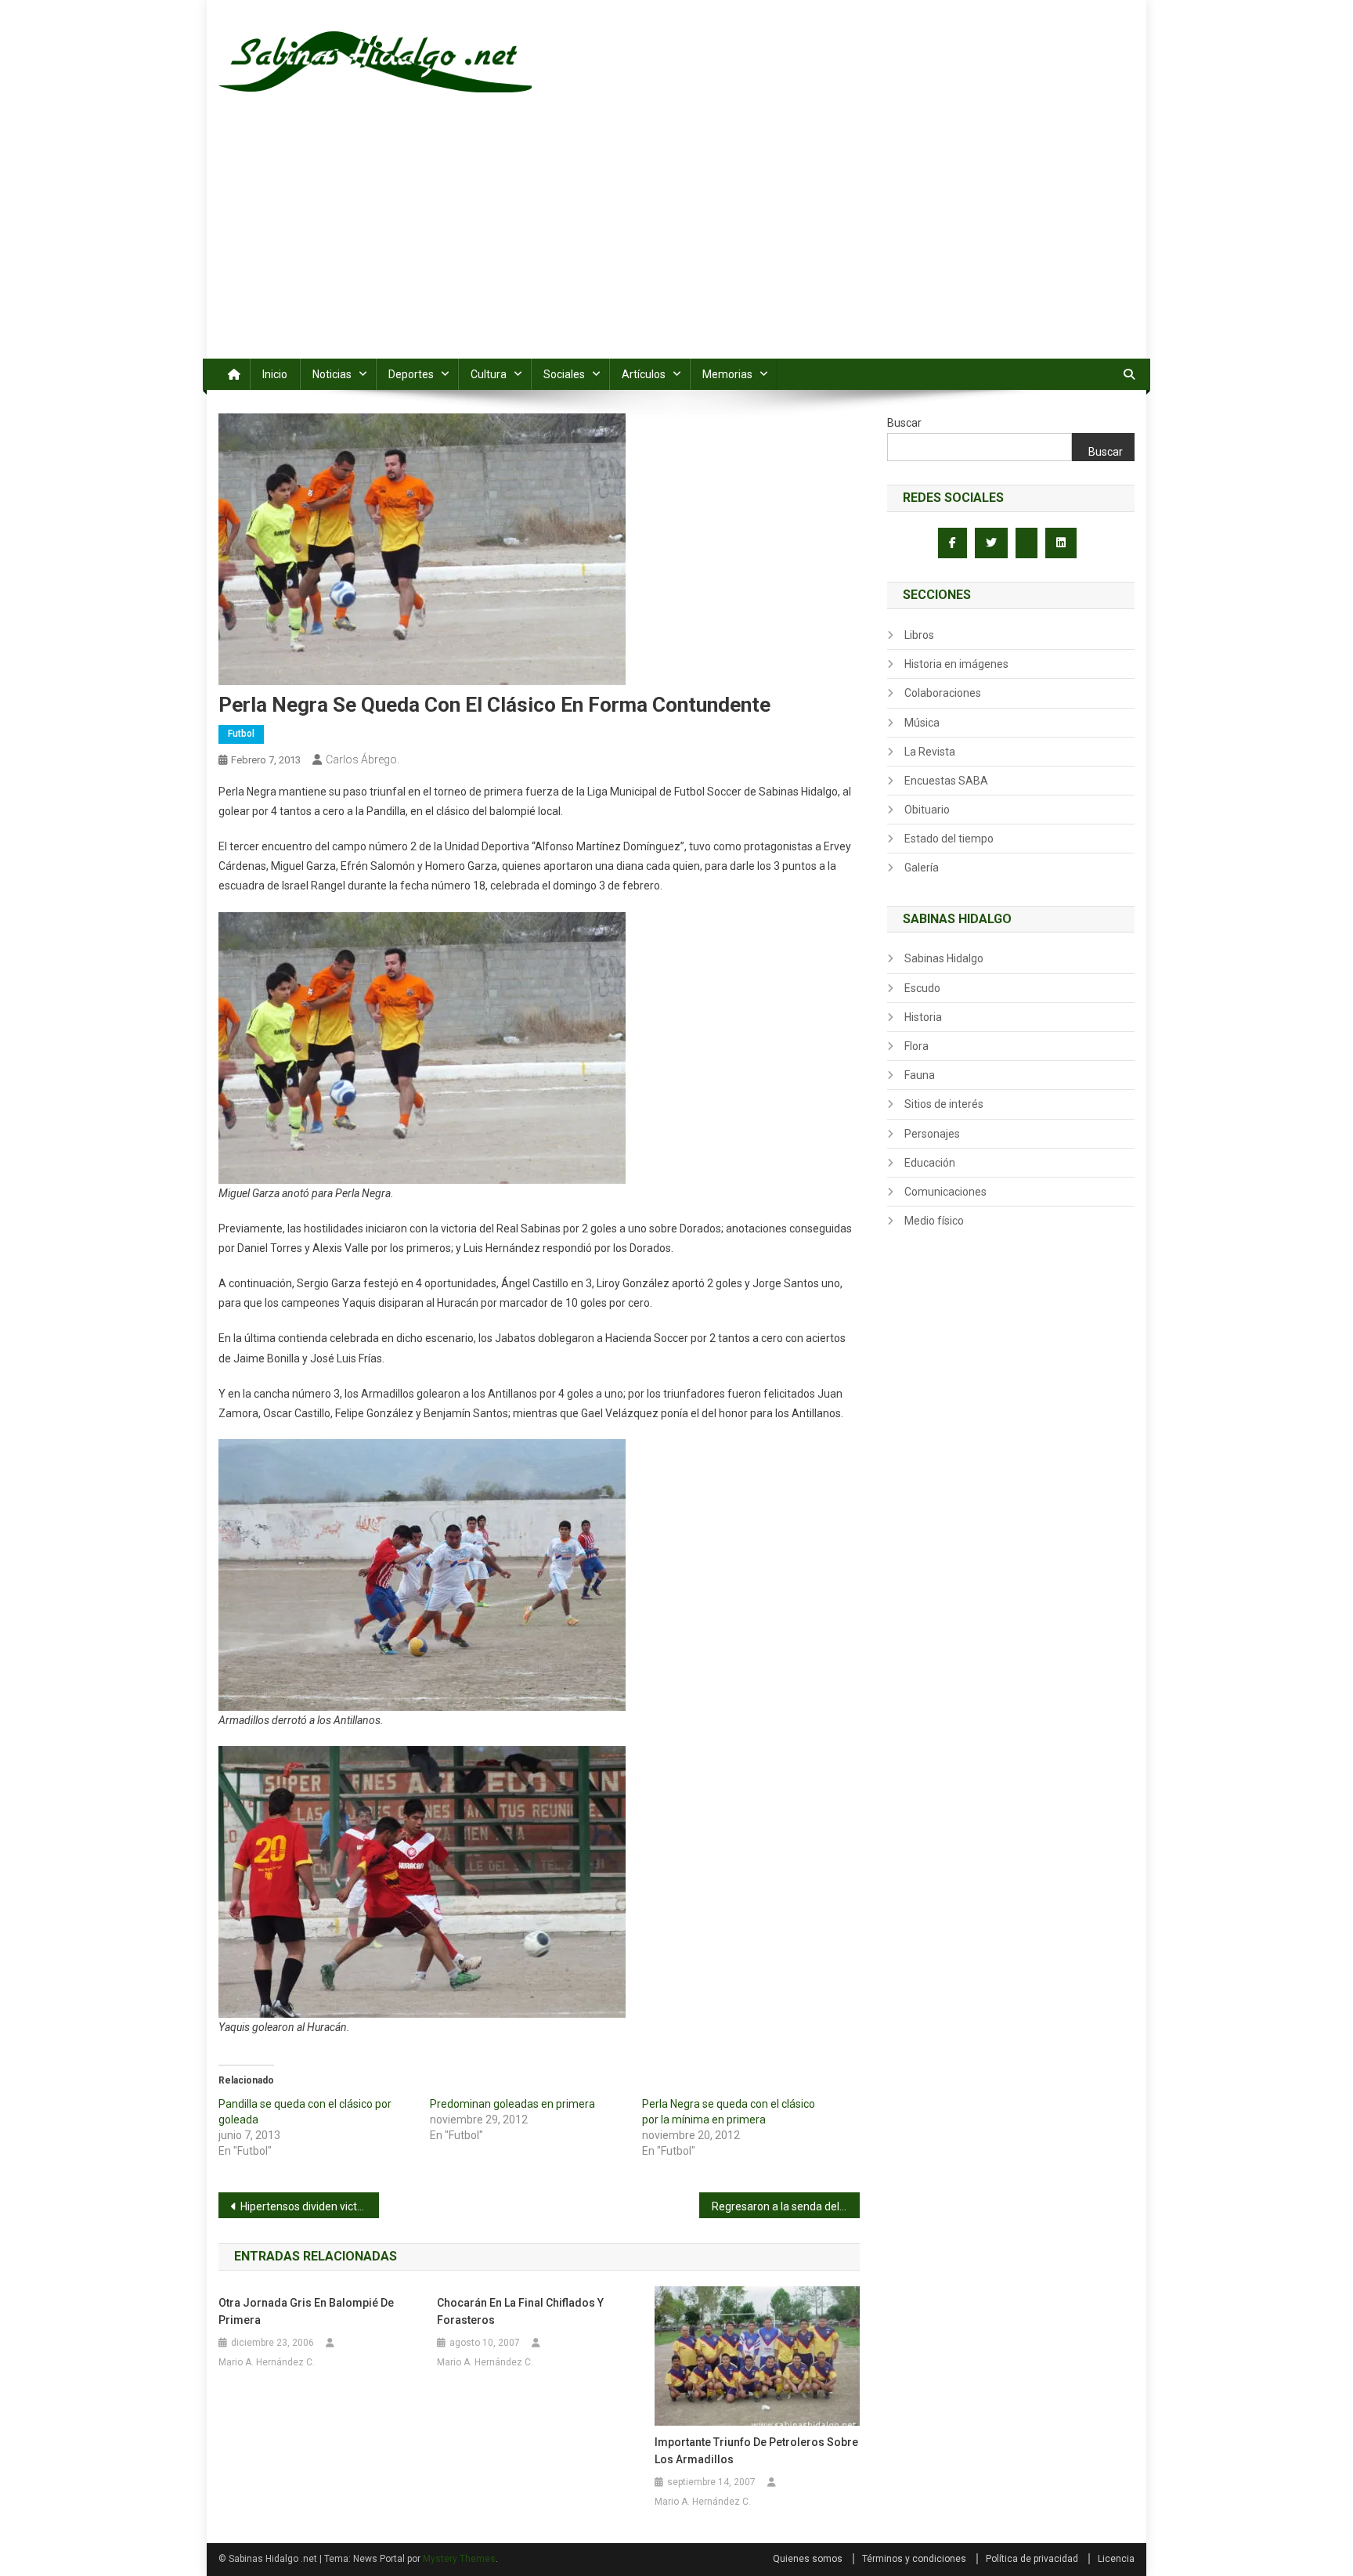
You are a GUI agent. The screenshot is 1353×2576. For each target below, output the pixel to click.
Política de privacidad (1032, 2559)
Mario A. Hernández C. (267, 2362)
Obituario (927, 810)
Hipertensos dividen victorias (310, 2206)
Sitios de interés (944, 1104)
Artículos (644, 374)
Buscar (904, 423)
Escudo (922, 988)
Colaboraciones (943, 693)
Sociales (564, 374)
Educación (930, 1163)
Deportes (411, 374)
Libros (919, 635)
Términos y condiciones (914, 2559)
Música (922, 723)
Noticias (332, 374)
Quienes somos (808, 2559)
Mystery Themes (459, 2559)
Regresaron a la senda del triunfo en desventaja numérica (786, 2206)
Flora (916, 1046)
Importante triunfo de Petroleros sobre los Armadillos (756, 2451)
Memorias (727, 374)
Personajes (932, 1134)
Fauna (920, 1075)
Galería (922, 868)
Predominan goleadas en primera (512, 2104)
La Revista (930, 752)
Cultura (489, 374)
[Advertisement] (676, 241)
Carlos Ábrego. (363, 759)
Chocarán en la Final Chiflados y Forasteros (520, 2311)
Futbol (241, 734)
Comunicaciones (945, 1192)
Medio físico (934, 1221)
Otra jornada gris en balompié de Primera (306, 2311)
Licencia (1116, 2559)
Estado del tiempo (949, 839)
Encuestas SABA (946, 781)
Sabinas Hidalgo (944, 958)
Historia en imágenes (956, 664)
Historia (923, 1017)
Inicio (275, 374)
